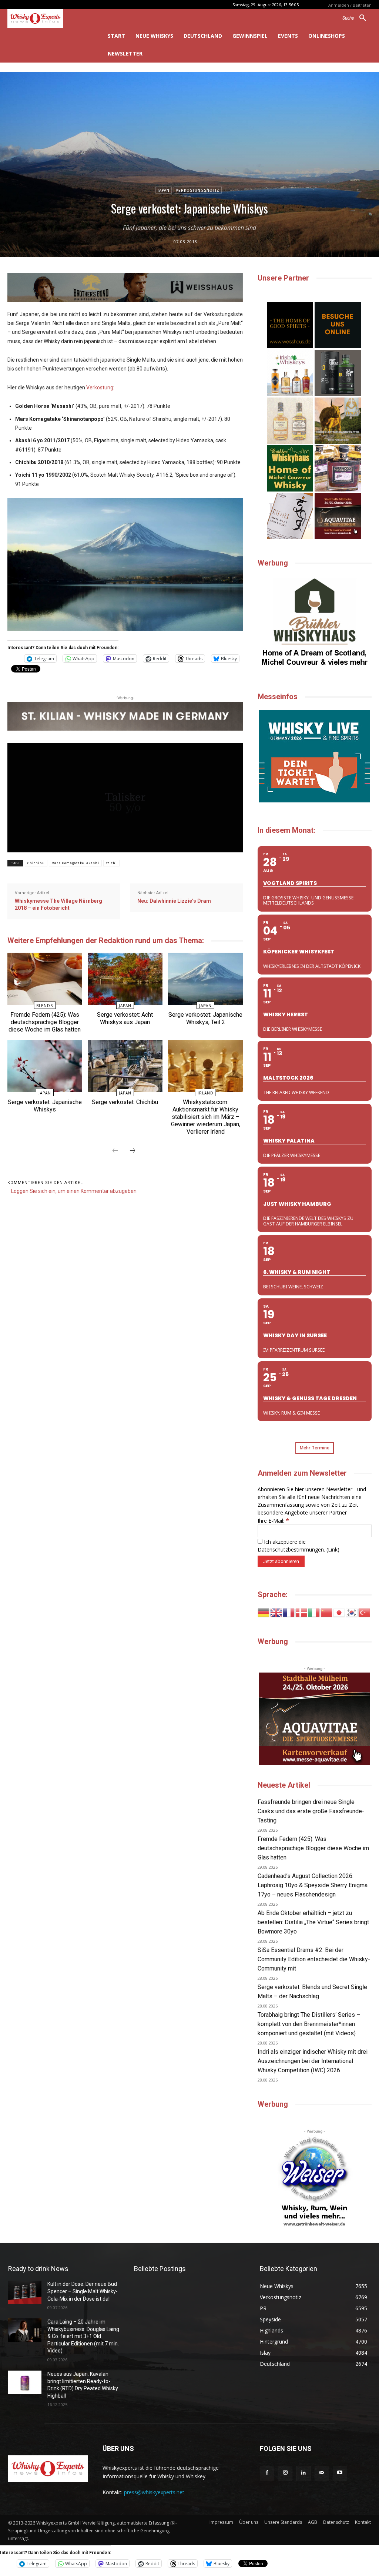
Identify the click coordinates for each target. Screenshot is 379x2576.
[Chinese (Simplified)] (327, 1612)
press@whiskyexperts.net (154, 2492)
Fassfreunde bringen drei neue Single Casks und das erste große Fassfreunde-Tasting (311, 1811)
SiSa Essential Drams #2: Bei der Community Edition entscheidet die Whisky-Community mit (314, 1959)
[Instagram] (285, 2473)
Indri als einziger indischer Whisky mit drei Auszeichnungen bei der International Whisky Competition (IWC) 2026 (313, 2061)
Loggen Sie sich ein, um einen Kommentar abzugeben (74, 1191)
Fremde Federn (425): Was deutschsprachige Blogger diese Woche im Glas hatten (45, 1022)
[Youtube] (340, 2473)
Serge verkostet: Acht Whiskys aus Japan (125, 1018)
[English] (276, 1612)
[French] (289, 1612)
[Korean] (352, 1612)
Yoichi (111, 863)
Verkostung (100, 388)
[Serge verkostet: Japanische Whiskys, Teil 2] (205, 979)
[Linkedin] (303, 2473)
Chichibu (36, 863)
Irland (206, 1093)
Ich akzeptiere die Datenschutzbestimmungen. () (298, 1546)
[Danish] (302, 1612)
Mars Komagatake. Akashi (75, 863)
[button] (357, 18)
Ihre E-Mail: (273, 1521)
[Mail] (322, 2473)
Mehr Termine (315, 1448)
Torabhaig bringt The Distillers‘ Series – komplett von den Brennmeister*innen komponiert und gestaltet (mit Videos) (309, 2024)
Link (333, 1549)
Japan (164, 190)
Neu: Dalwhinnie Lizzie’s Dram (174, 901)
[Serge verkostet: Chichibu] (125, 1066)
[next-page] (133, 1151)
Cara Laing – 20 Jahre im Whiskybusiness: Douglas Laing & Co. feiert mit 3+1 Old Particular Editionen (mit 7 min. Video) (83, 2336)
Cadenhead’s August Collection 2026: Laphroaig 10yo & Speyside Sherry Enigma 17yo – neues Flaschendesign (313, 1885)
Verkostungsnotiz (198, 190)
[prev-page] (115, 1151)
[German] (264, 1612)
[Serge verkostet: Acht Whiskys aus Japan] (125, 979)
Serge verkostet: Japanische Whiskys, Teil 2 (205, 1018)
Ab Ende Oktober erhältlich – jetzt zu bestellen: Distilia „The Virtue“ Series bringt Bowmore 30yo (313, 1922)
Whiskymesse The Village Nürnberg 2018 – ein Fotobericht (58, 905)
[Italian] (314, 1612)
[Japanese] (339, 1612)
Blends (45, 1006)
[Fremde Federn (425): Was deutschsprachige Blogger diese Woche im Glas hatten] (45, 979)
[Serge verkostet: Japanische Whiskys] (45, 1066)
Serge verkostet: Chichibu (125, 1102)
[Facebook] (267, 2473)
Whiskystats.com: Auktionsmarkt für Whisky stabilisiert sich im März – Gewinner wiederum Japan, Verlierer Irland (206, 1117)
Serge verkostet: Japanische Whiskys (45, 1106)
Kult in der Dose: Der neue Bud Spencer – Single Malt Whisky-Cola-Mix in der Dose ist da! (83, 2291)
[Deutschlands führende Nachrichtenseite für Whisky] (47, 19)
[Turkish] (365, 1612)
